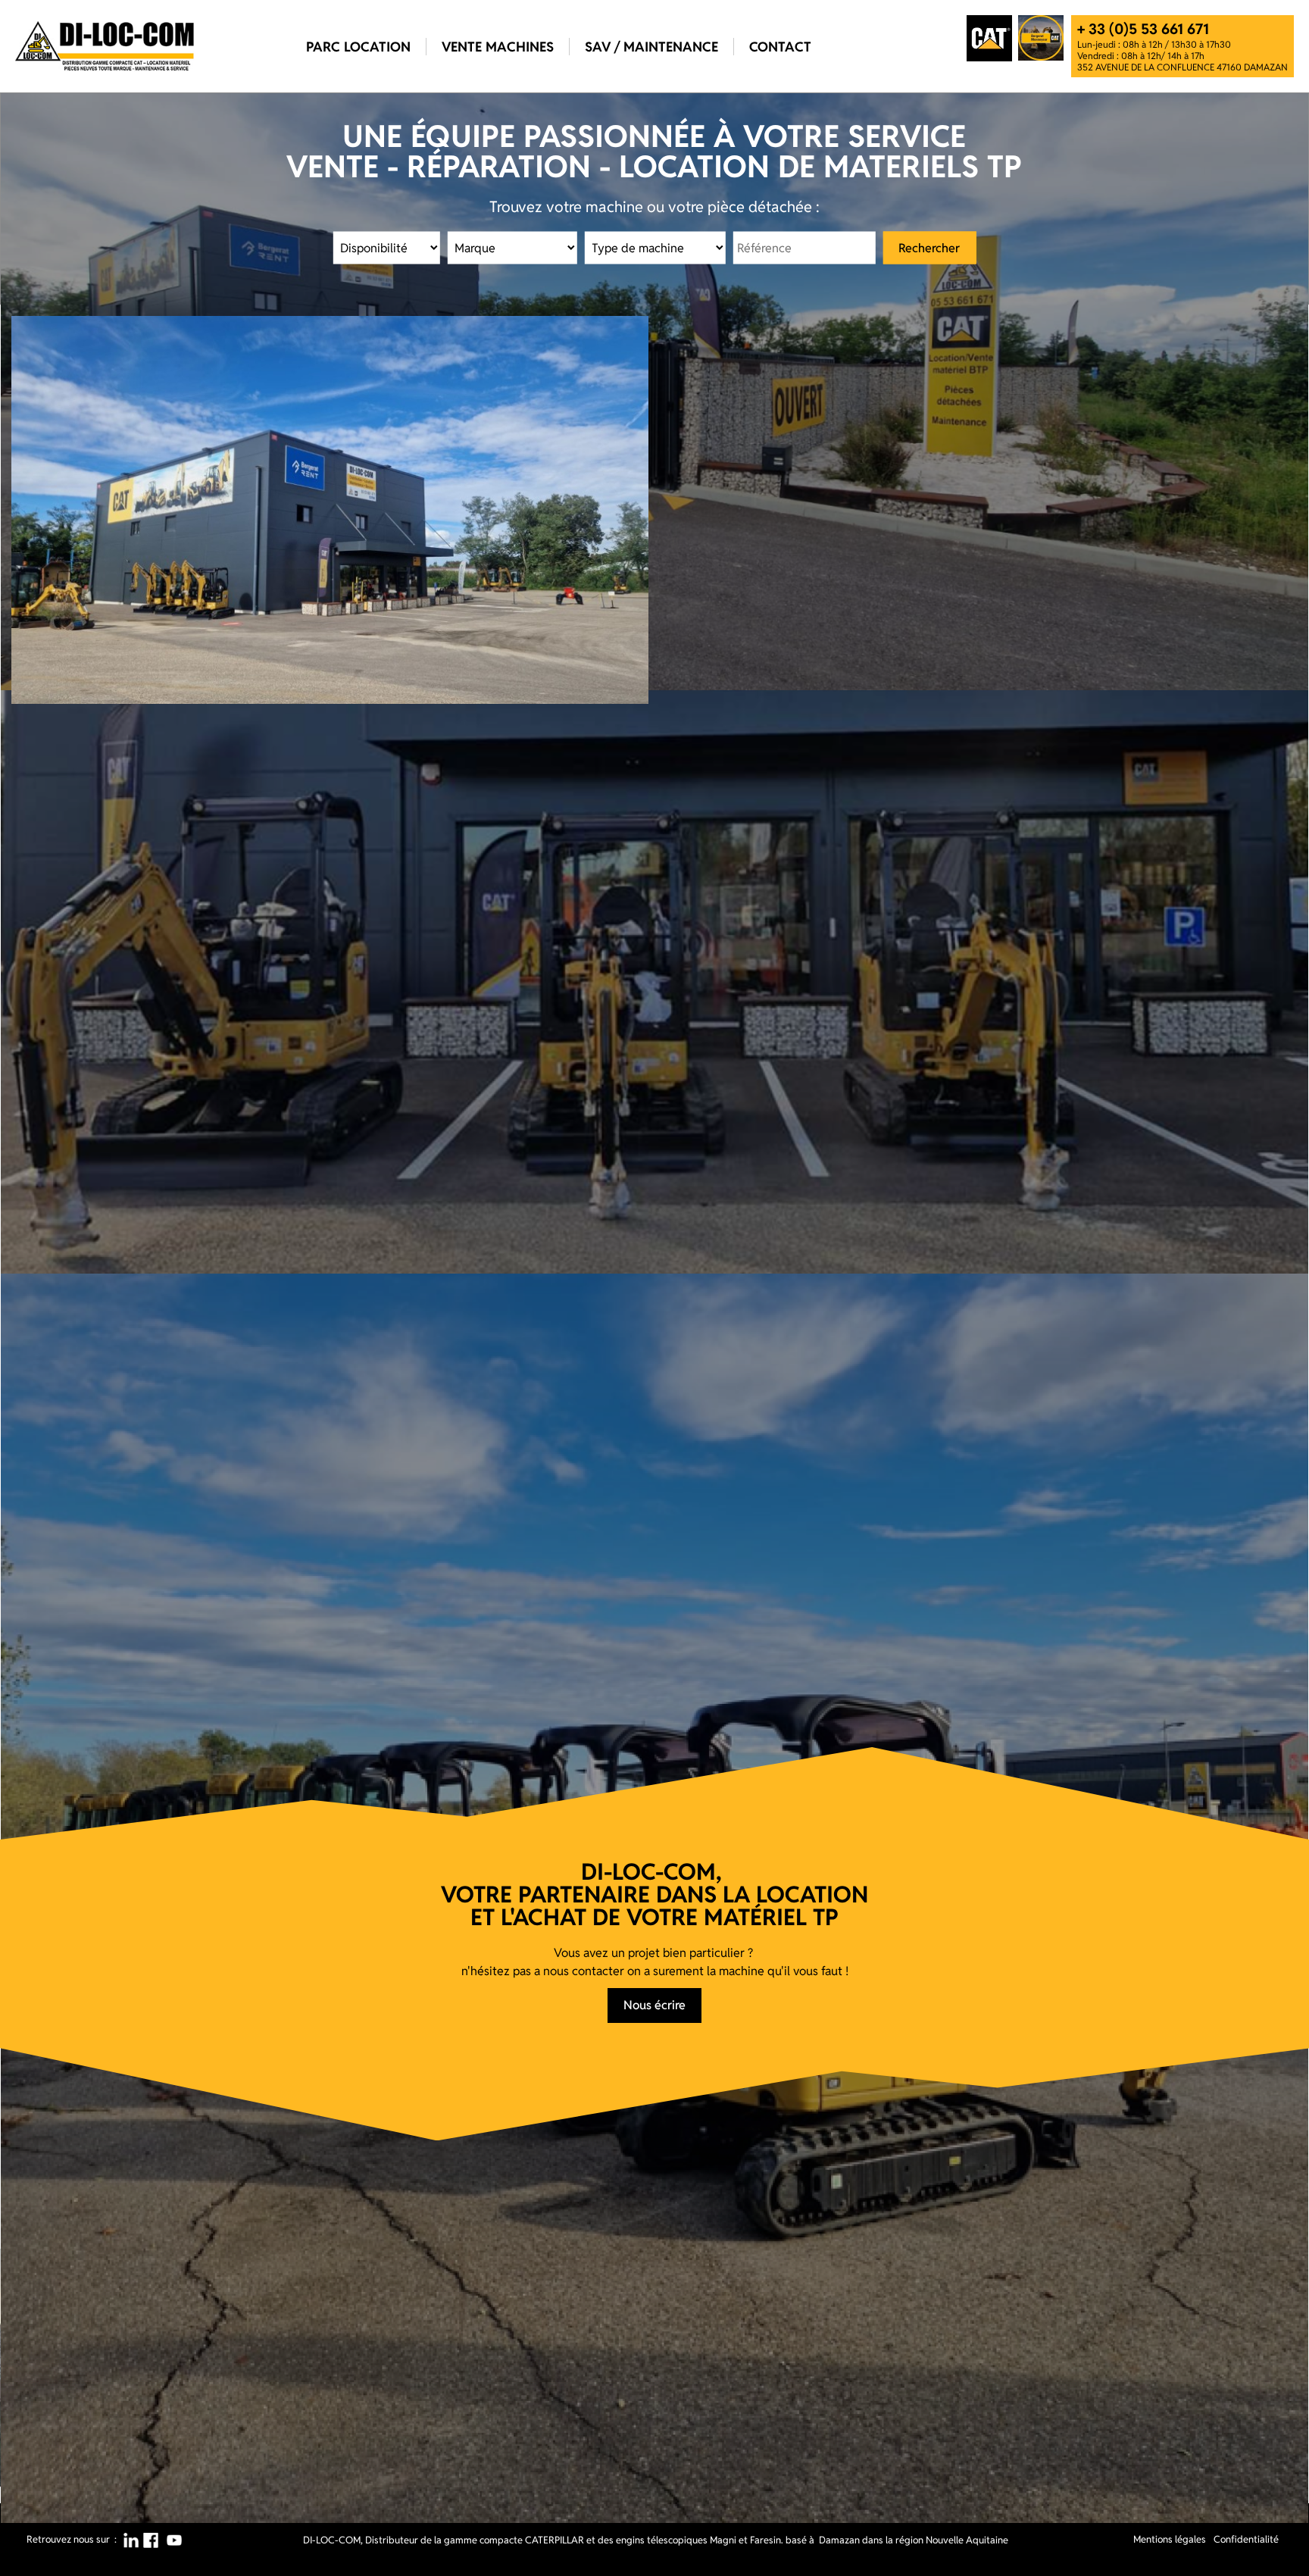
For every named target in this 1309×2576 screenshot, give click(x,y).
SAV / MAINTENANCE (651, 47)
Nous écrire (654, 2005)
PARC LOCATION (358, 47)
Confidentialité (1246, 2539)
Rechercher (929, 247)
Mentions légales (1170, 2539)
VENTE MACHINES (498, 47)
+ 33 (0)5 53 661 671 (1143, 29)
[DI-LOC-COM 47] (105, 46)
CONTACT (780, 47)
